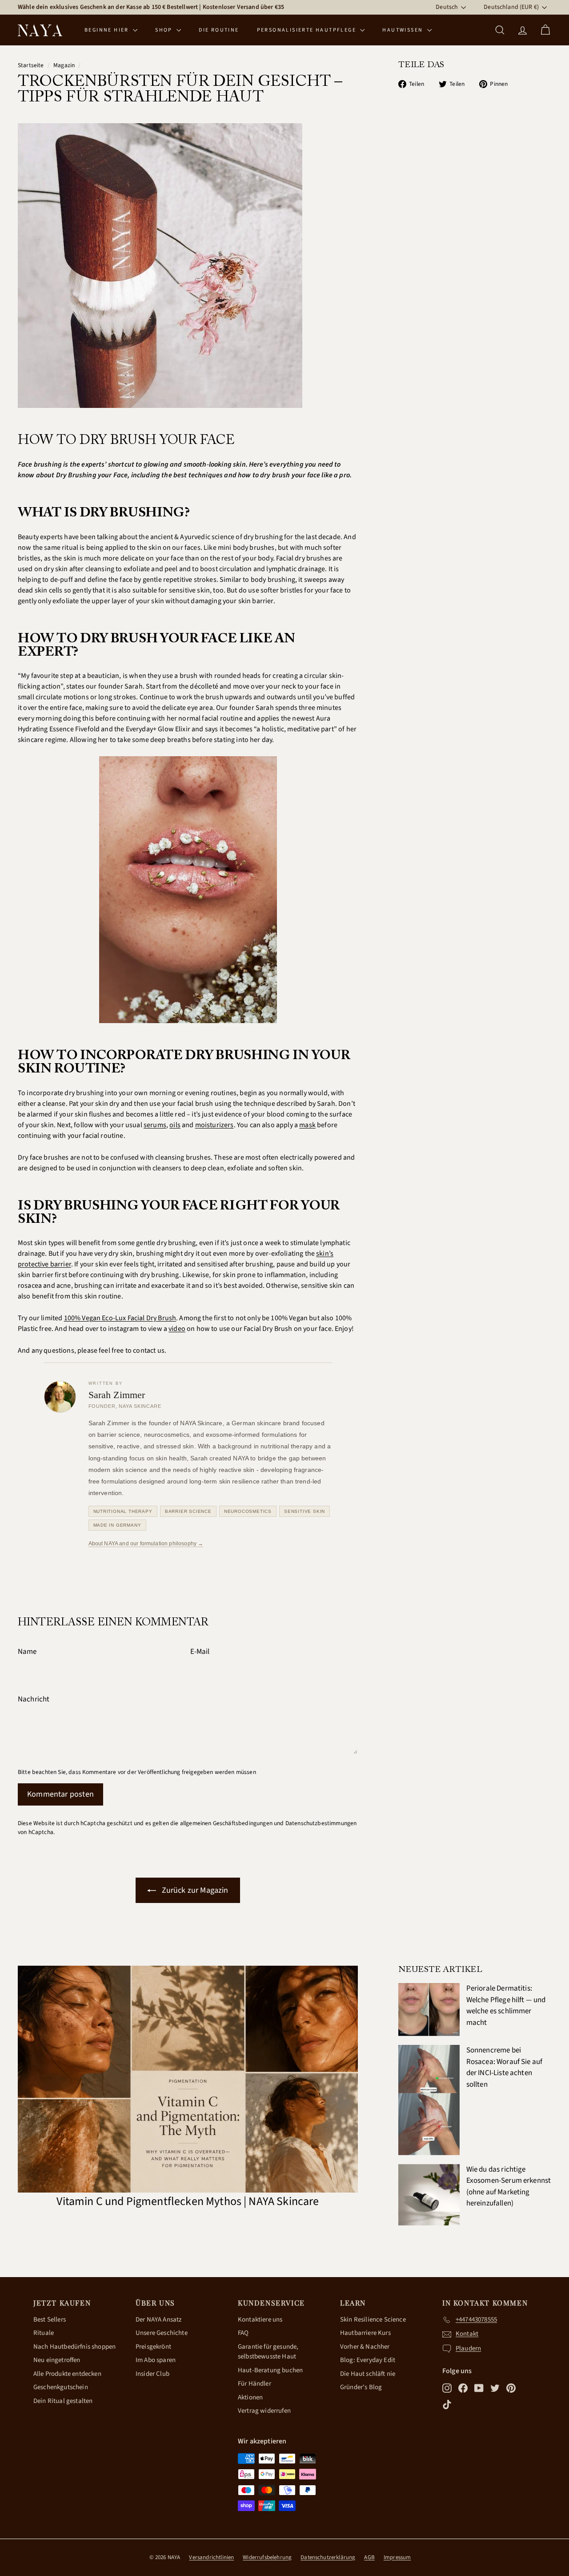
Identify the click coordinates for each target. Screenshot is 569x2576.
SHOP (165, 30)
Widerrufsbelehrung (267, 2557)
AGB (369, 2557)
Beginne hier (108, 30)
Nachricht (34, 1699)
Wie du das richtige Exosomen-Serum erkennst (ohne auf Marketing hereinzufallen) (509, 2187)
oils (175, 1125)
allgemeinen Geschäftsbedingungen (226, 1823)
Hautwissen (403, 30)
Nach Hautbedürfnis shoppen (74, 2347)
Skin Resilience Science (373, 2320)
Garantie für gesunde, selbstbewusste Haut (268, 2352)
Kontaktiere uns (260, 2320)
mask (307, 1125)
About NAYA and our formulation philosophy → (146, 1544)
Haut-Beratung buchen (270, 2370)
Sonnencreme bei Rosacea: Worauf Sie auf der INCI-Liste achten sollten (505, 2067)
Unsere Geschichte (162, 2333)
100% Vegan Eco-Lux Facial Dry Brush (120, 1318)
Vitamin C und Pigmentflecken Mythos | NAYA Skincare (188, 2201)
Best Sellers (50, 2320)
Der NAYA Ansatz (158, 2320)
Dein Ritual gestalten (63, 2401)
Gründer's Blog (361, 2387)
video (177, 1329)
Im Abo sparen (156, 2360)
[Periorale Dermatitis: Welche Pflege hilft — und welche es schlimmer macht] (429, 2010)
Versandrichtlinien (211, 2557)
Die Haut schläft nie (368, 2374)
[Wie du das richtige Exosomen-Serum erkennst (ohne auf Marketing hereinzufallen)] (429, 2195)
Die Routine (219, 30)
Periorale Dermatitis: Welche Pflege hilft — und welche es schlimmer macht (506, 2006)
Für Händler (254, 2384)
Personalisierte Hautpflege (308, 30)
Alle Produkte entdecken (67, 2374)
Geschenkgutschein (61, 2387)
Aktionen (250, 2397)
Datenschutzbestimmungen (321, 1823)
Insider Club (152, 2374)
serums (155, 1125)
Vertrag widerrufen (264, 2411)
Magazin (64, 65)
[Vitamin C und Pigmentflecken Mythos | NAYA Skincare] (188, 2079)
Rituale (44, 2333)
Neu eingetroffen (57, 2360)
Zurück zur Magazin (194, 1890)
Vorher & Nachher (365, 2347)
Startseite (31, 65)
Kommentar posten (60, 1794)
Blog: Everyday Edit (368, 2360)
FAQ (243, 2333)
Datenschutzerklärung (328, 2557)
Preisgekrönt (153, 2347)
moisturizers (214, 1125)
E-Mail (200, 1652)
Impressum (397, 2557)
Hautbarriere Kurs (365, 2333)
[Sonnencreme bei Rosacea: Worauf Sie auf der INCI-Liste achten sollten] (429, 2100)
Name (27, 1652)
